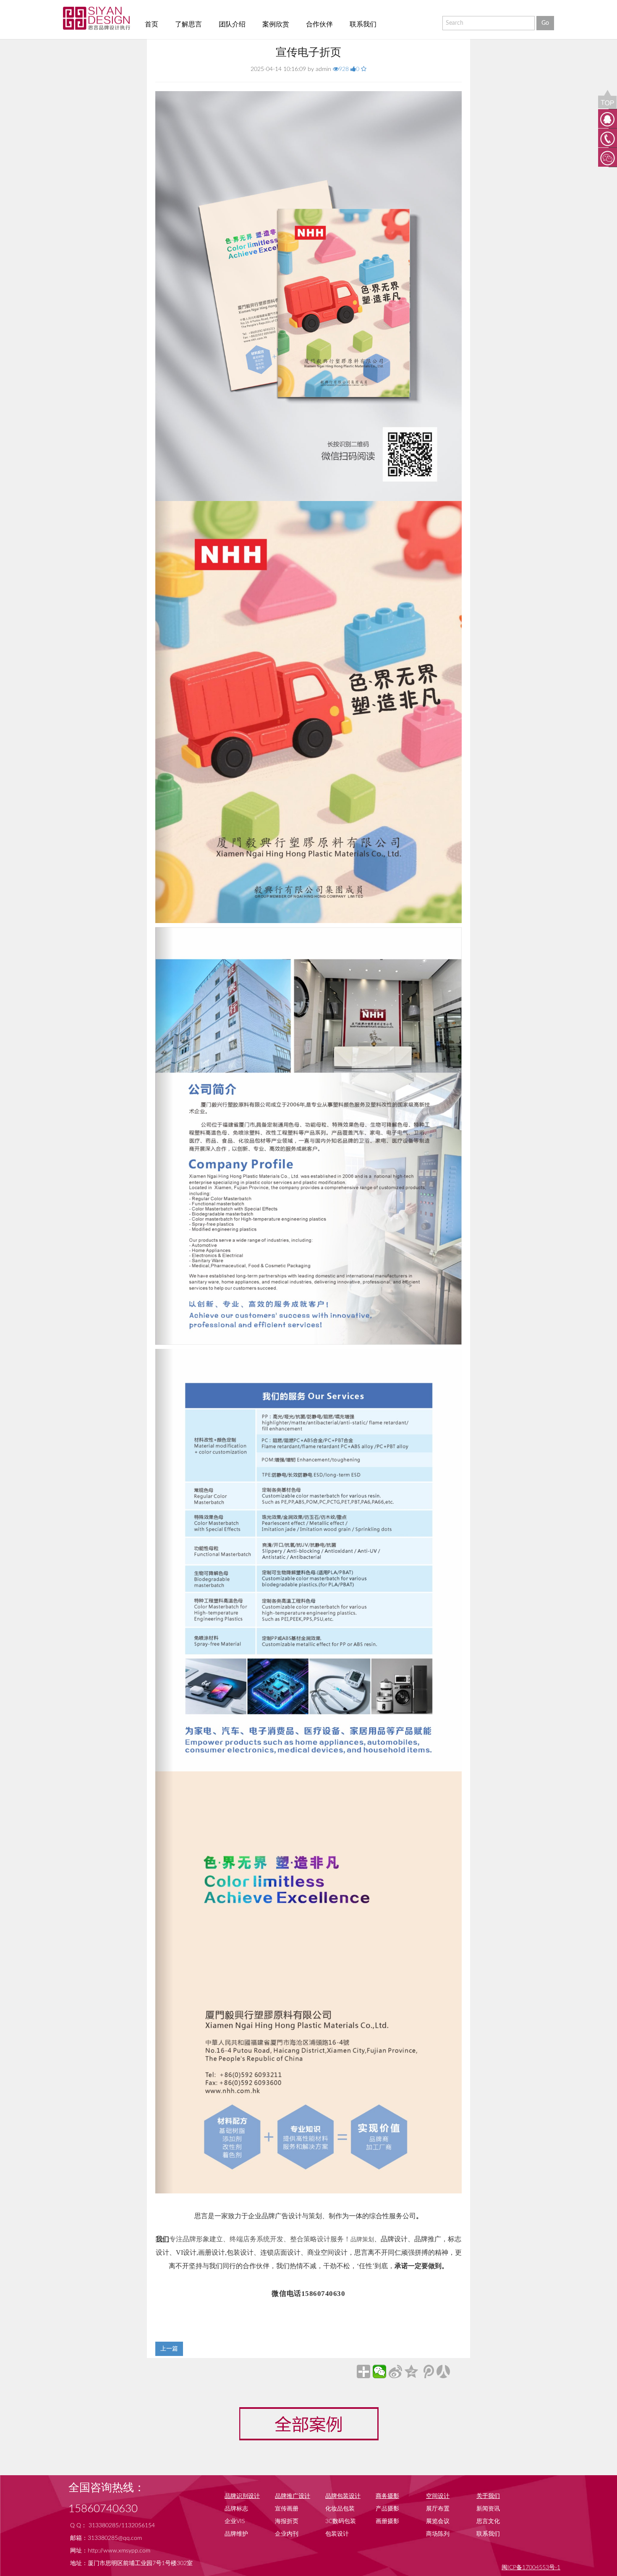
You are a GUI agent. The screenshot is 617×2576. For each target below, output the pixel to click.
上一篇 (169, 2349)
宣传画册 (287, 2509)
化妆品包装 (340, 2509)
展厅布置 (438, 2509)
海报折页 (287, 2521)
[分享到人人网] (443, 2371)
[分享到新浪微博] (395, 2371)
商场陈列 (438, 2534)
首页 (152, 24)
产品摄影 (387, 2509)
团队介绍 (232, 24)
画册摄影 (387, 2521)
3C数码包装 (341, 2521)
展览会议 (438, 2521)
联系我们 (363, 24)
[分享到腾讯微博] (427, 2371)
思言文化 (488, 2521)
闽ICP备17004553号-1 (531, 2568)
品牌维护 (236, 2534)
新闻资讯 (488, 2509)
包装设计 (337, 2534)
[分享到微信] (379, 2371)
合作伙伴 (319, 24)
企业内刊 (287, 2534)
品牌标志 (236, 2509)
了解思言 (188, 24)
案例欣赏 (276, 24)
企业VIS (235, 2521)
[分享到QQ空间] (411, 2371)
